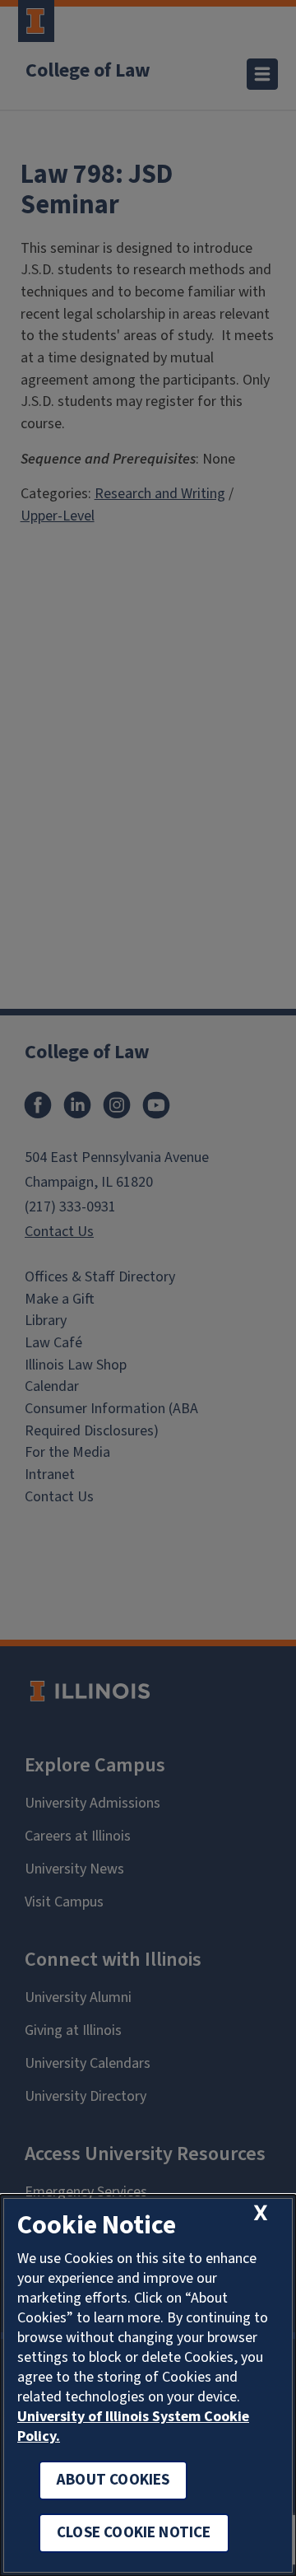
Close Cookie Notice (134, 2533)
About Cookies (113, 2480)
